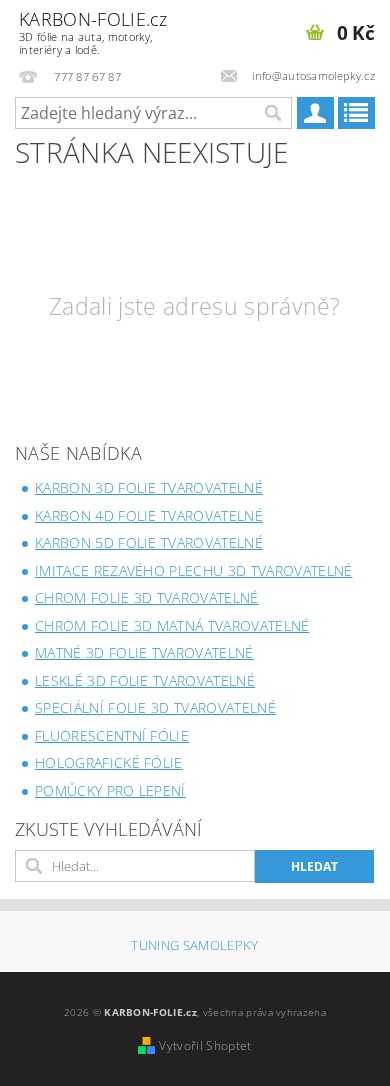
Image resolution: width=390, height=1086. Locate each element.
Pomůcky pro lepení (110, 790)
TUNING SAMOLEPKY (194, 945)
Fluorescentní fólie (112, 735)
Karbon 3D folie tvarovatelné (149, 487)
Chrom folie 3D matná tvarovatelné (172, 625)
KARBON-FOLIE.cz (93, 32)
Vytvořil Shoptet (205, 1045)
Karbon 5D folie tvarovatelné (149, 542)
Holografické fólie (109, 762)
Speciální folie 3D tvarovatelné (155, 707)
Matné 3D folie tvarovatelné (144, 652)
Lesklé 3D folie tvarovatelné (145, 680)
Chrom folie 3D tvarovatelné (147, 597)
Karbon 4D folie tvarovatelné (149, 515)
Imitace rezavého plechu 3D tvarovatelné (193, 570)
